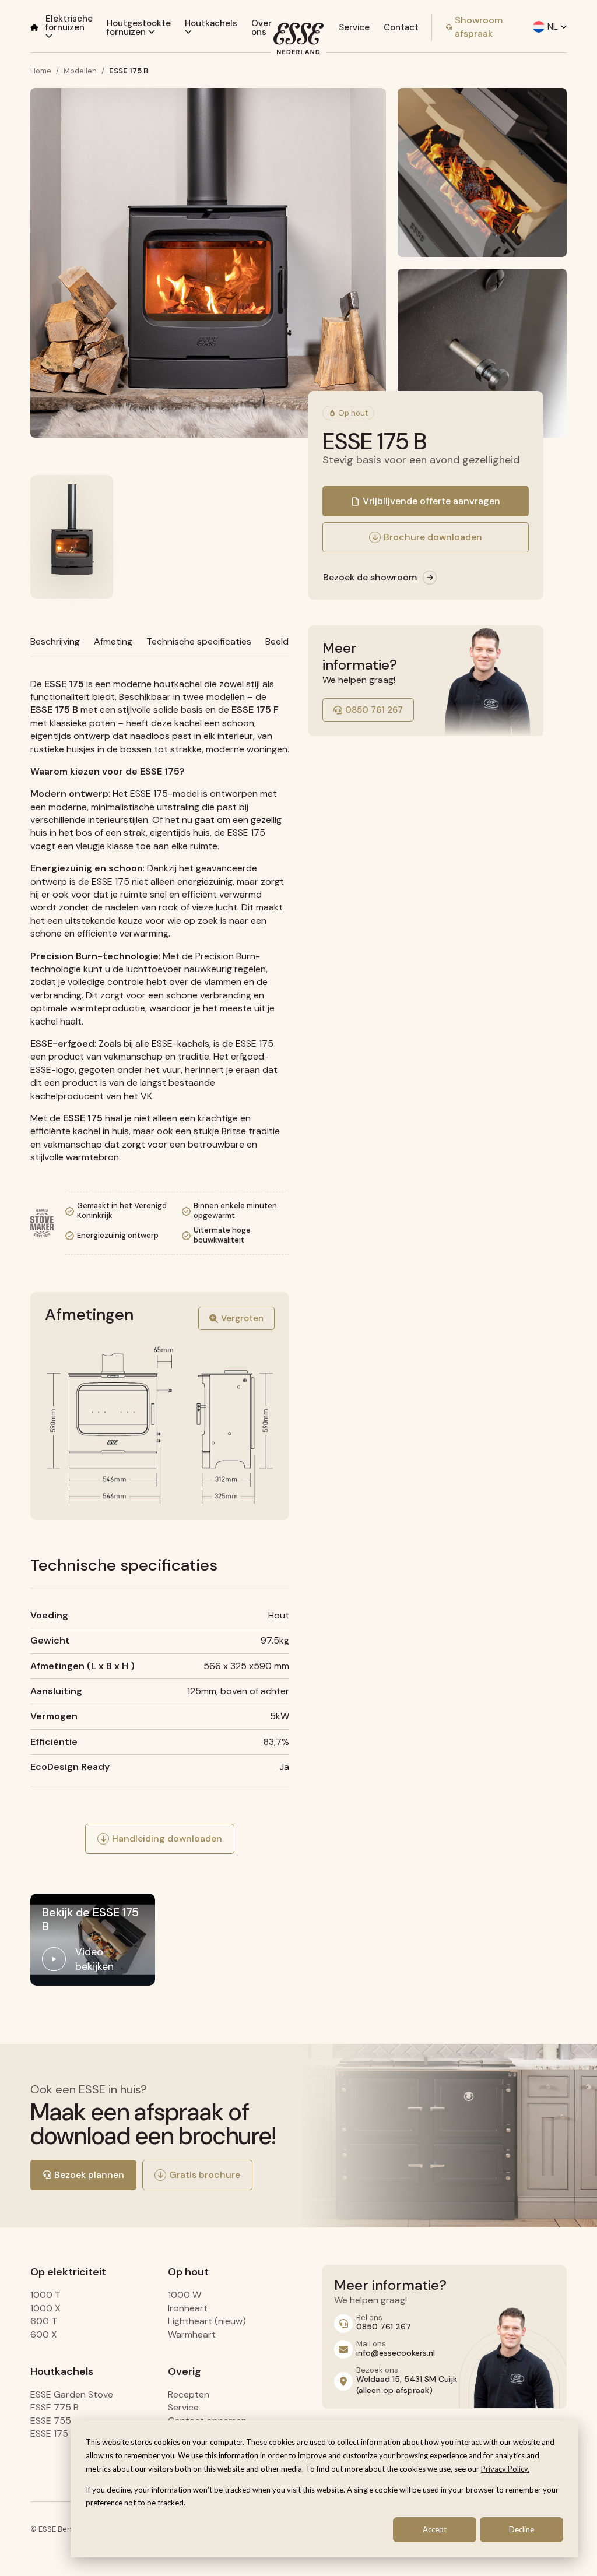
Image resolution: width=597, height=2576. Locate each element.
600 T (44, 2321)
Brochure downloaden (433, 537)
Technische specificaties (199, 641)
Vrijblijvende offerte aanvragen (431, 501)
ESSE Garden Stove (72, 2394)
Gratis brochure (205, 2175)
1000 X (45, 2308)
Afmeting (113, 641)
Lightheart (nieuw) (207, 2321)
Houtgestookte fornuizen (139, 28)
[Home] (34, 27)
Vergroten (242, 1318)
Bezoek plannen (89, 2175)
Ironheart (188, 2308)
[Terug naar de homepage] (298, 38)
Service (354, 27)
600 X (44, 2334)
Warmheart (192, 2334)
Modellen (80, 71)
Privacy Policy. (505, 2469)
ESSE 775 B (55, 2407)
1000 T (45, 2295)
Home (41, 71)
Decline (522, 2529)
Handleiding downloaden (167, 1838)
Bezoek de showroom (370, 577)
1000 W (185, 2295)
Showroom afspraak (479, 27)
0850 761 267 (374, 710)
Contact (401, 27)
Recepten (189, 2394)
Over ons (261, 28)
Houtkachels (211, 23)
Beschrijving (55, 641)
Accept (435, 2529)
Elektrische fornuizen (69, 23)
